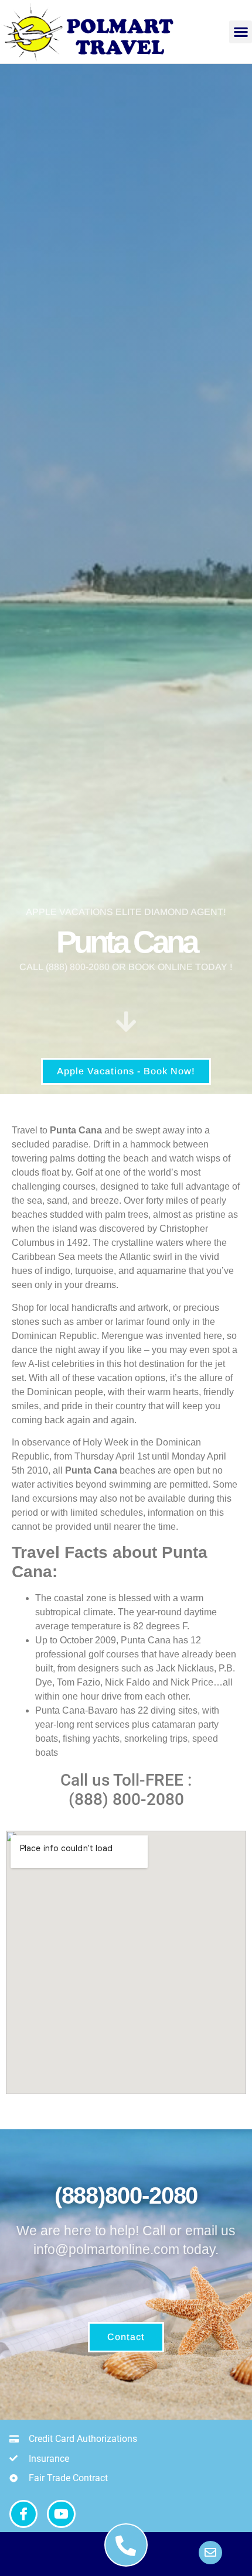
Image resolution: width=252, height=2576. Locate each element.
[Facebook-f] (23, 2514)
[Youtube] (61, 2514)
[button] (241, 32)
